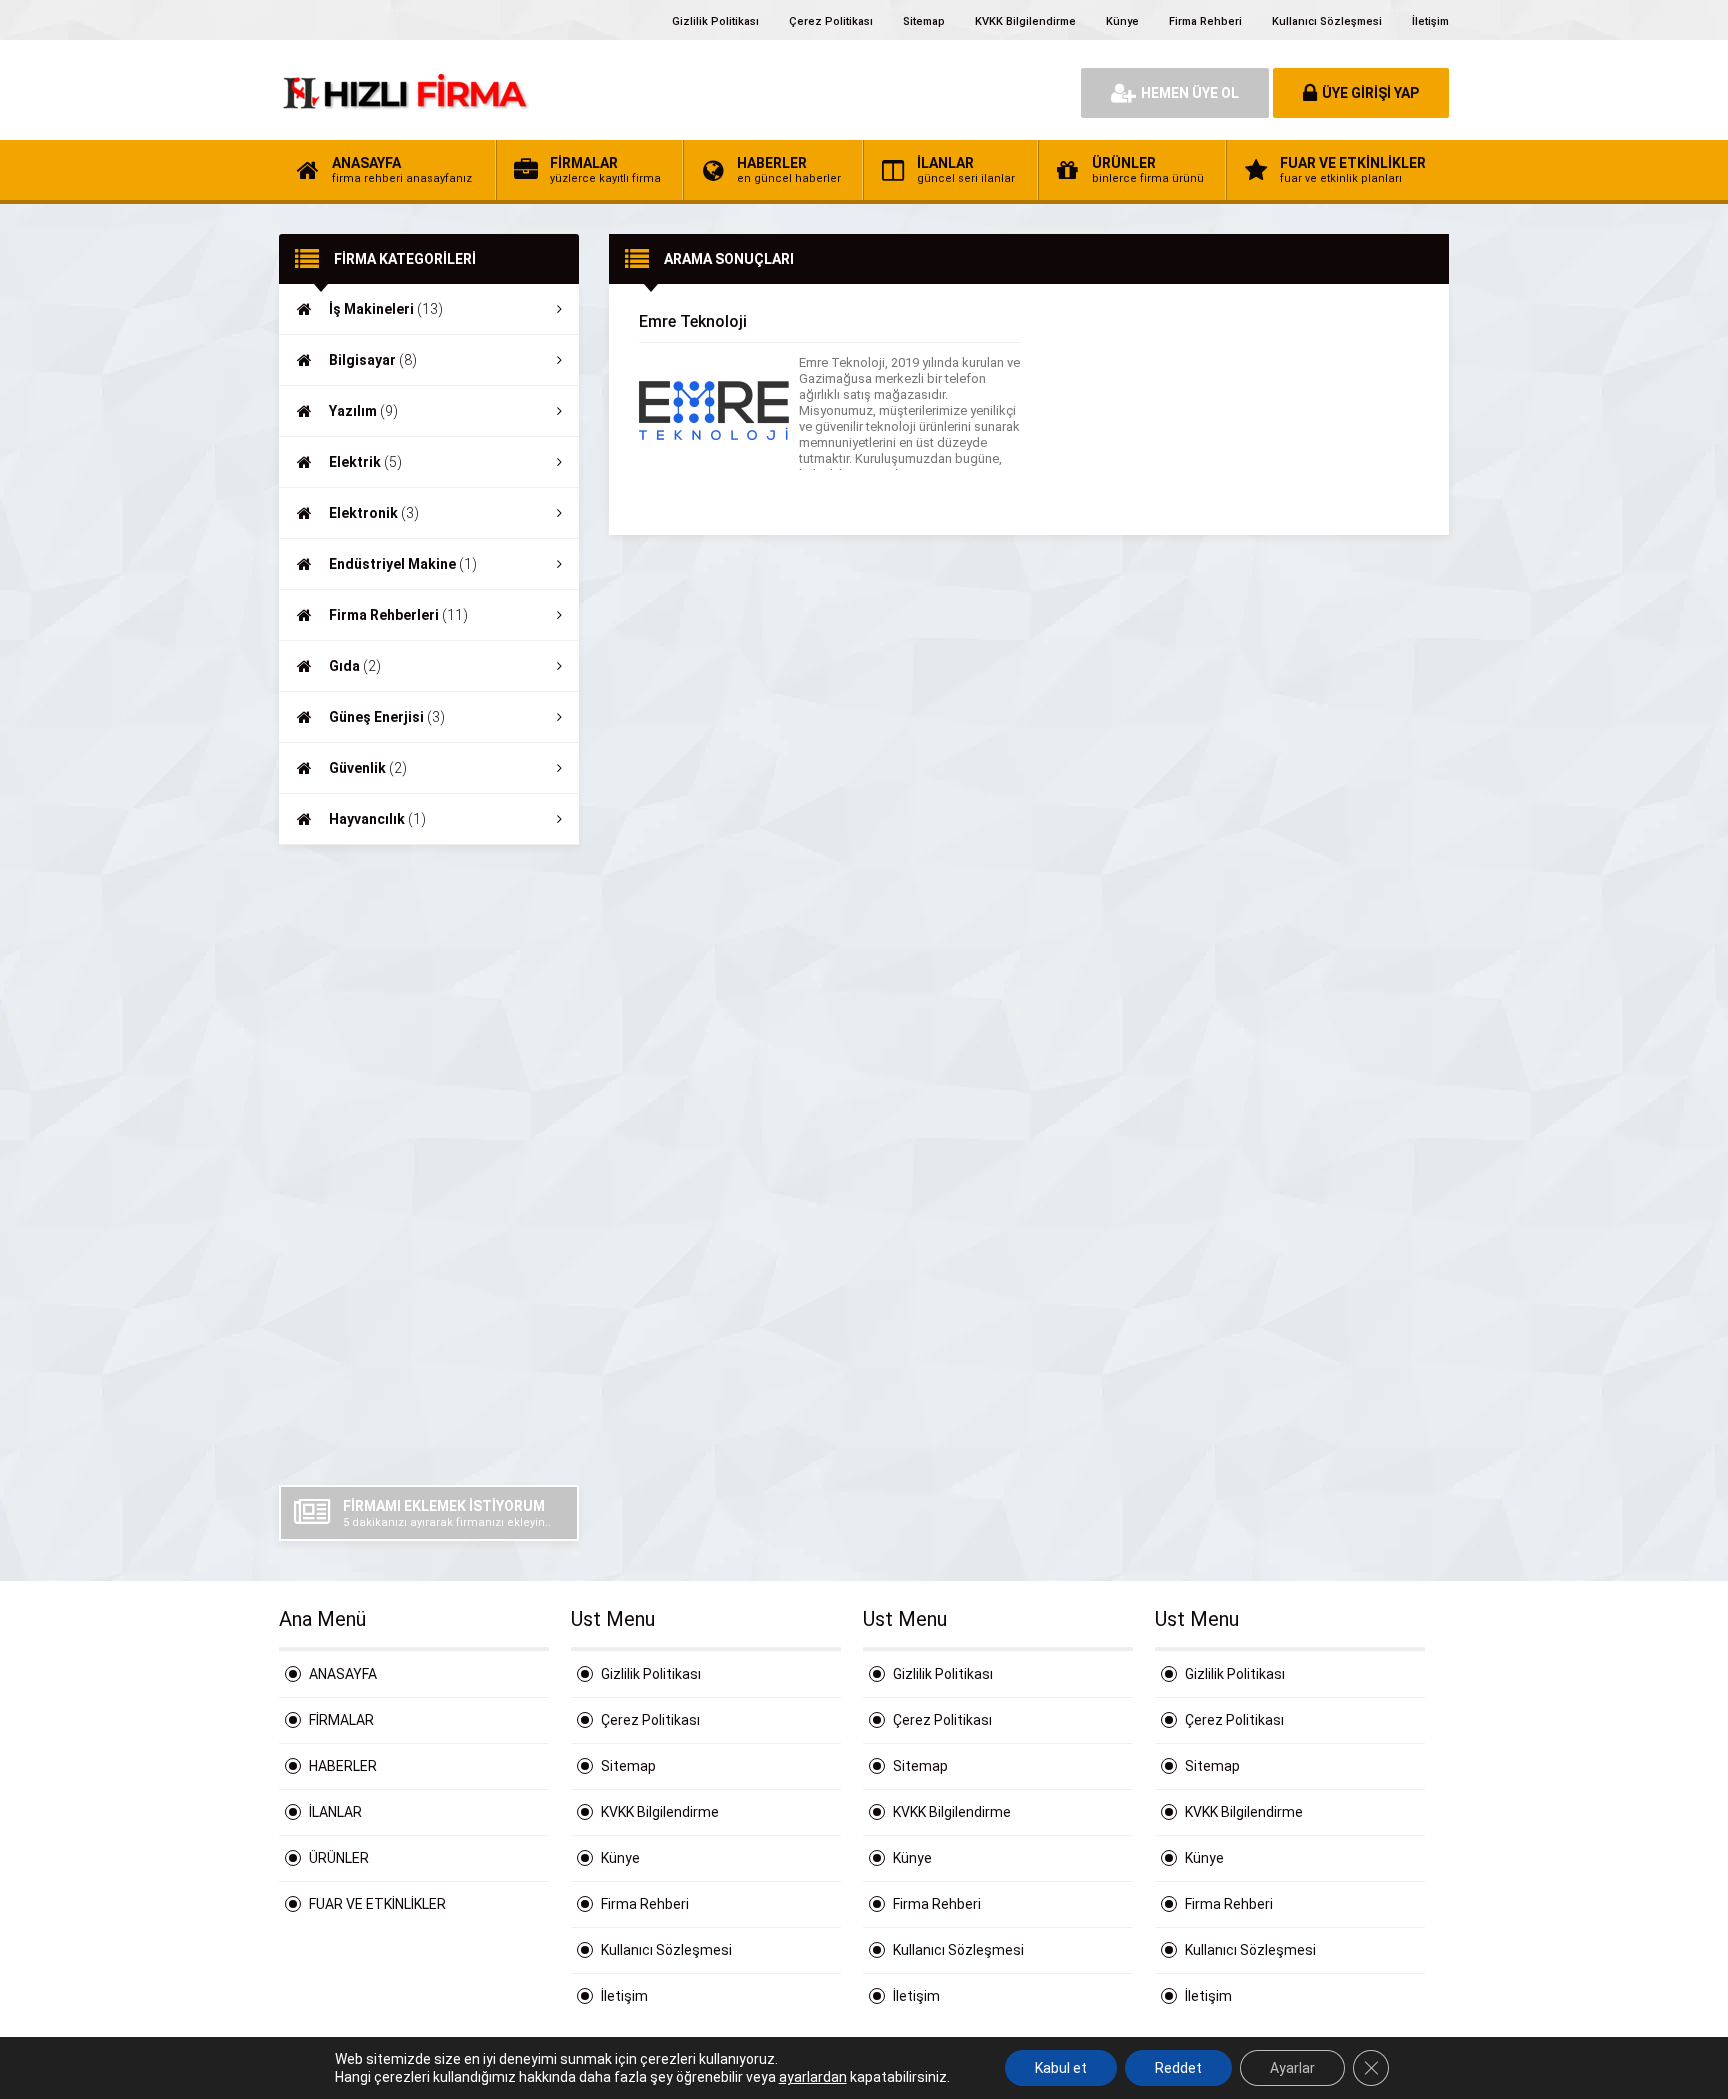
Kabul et (1061, 2068)
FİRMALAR (341, 1720)
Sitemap (924, 21)
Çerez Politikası (831, 21)
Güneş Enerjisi (387, 717)
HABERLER (343, 1766)
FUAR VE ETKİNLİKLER (377, 1904)
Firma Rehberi (1205, 21)
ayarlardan (813, 2077)
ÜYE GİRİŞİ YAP (1370, 93)
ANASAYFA (343, 1674)
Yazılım (363, 411)
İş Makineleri (386, 309)
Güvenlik (368, 768)
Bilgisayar (373, 360)
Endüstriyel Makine (403, 564)
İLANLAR (335, 1812)
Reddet (1178, 2068)
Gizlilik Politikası (715, 21)
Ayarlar (1292, 2068)
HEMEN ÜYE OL (1190, 93)
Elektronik (374, 513)
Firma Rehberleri (398, 615)
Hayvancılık (377, 819)
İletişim (1430, 21)
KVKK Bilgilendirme (1025, 21)
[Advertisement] (429, 1165)
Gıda (355, 666)
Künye (1122, 21)
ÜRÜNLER (339, 1858)
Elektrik (365, 462)
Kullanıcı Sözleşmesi (1327, 21)
